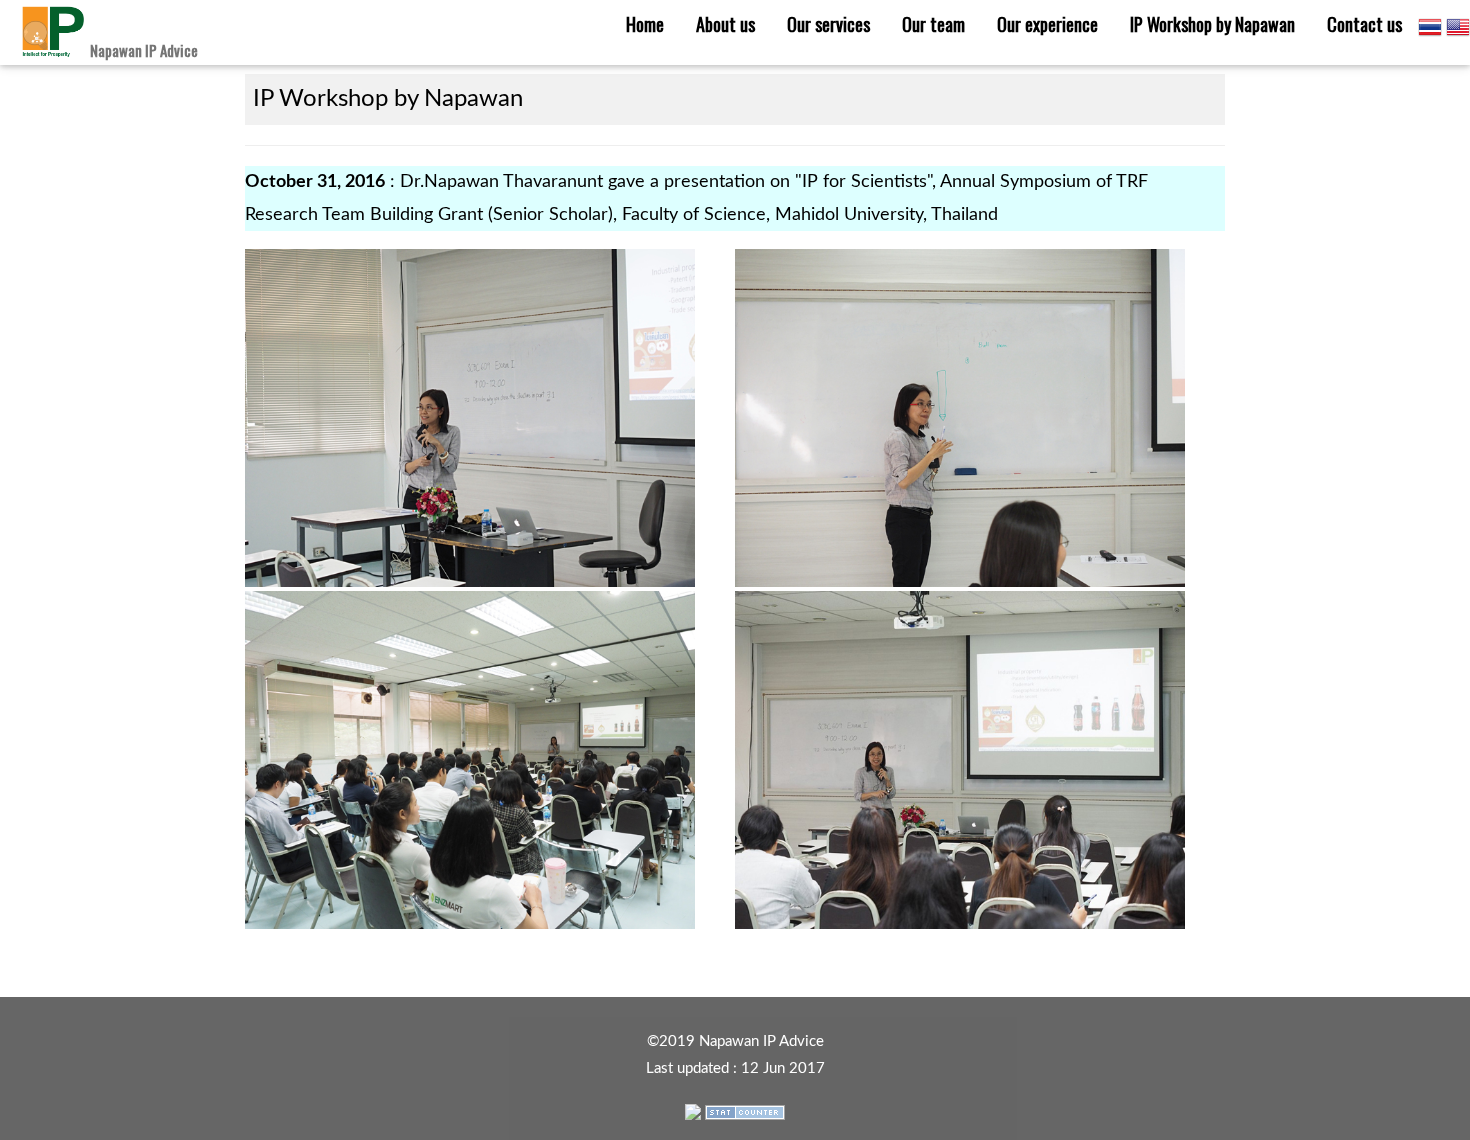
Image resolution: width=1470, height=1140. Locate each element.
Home (645, 24)
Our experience (1047, 24)
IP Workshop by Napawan (1212, 24)
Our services (828, 24)
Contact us (1364, 24)
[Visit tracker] (693, 1110)
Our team (933, 24)
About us (725, 24)
